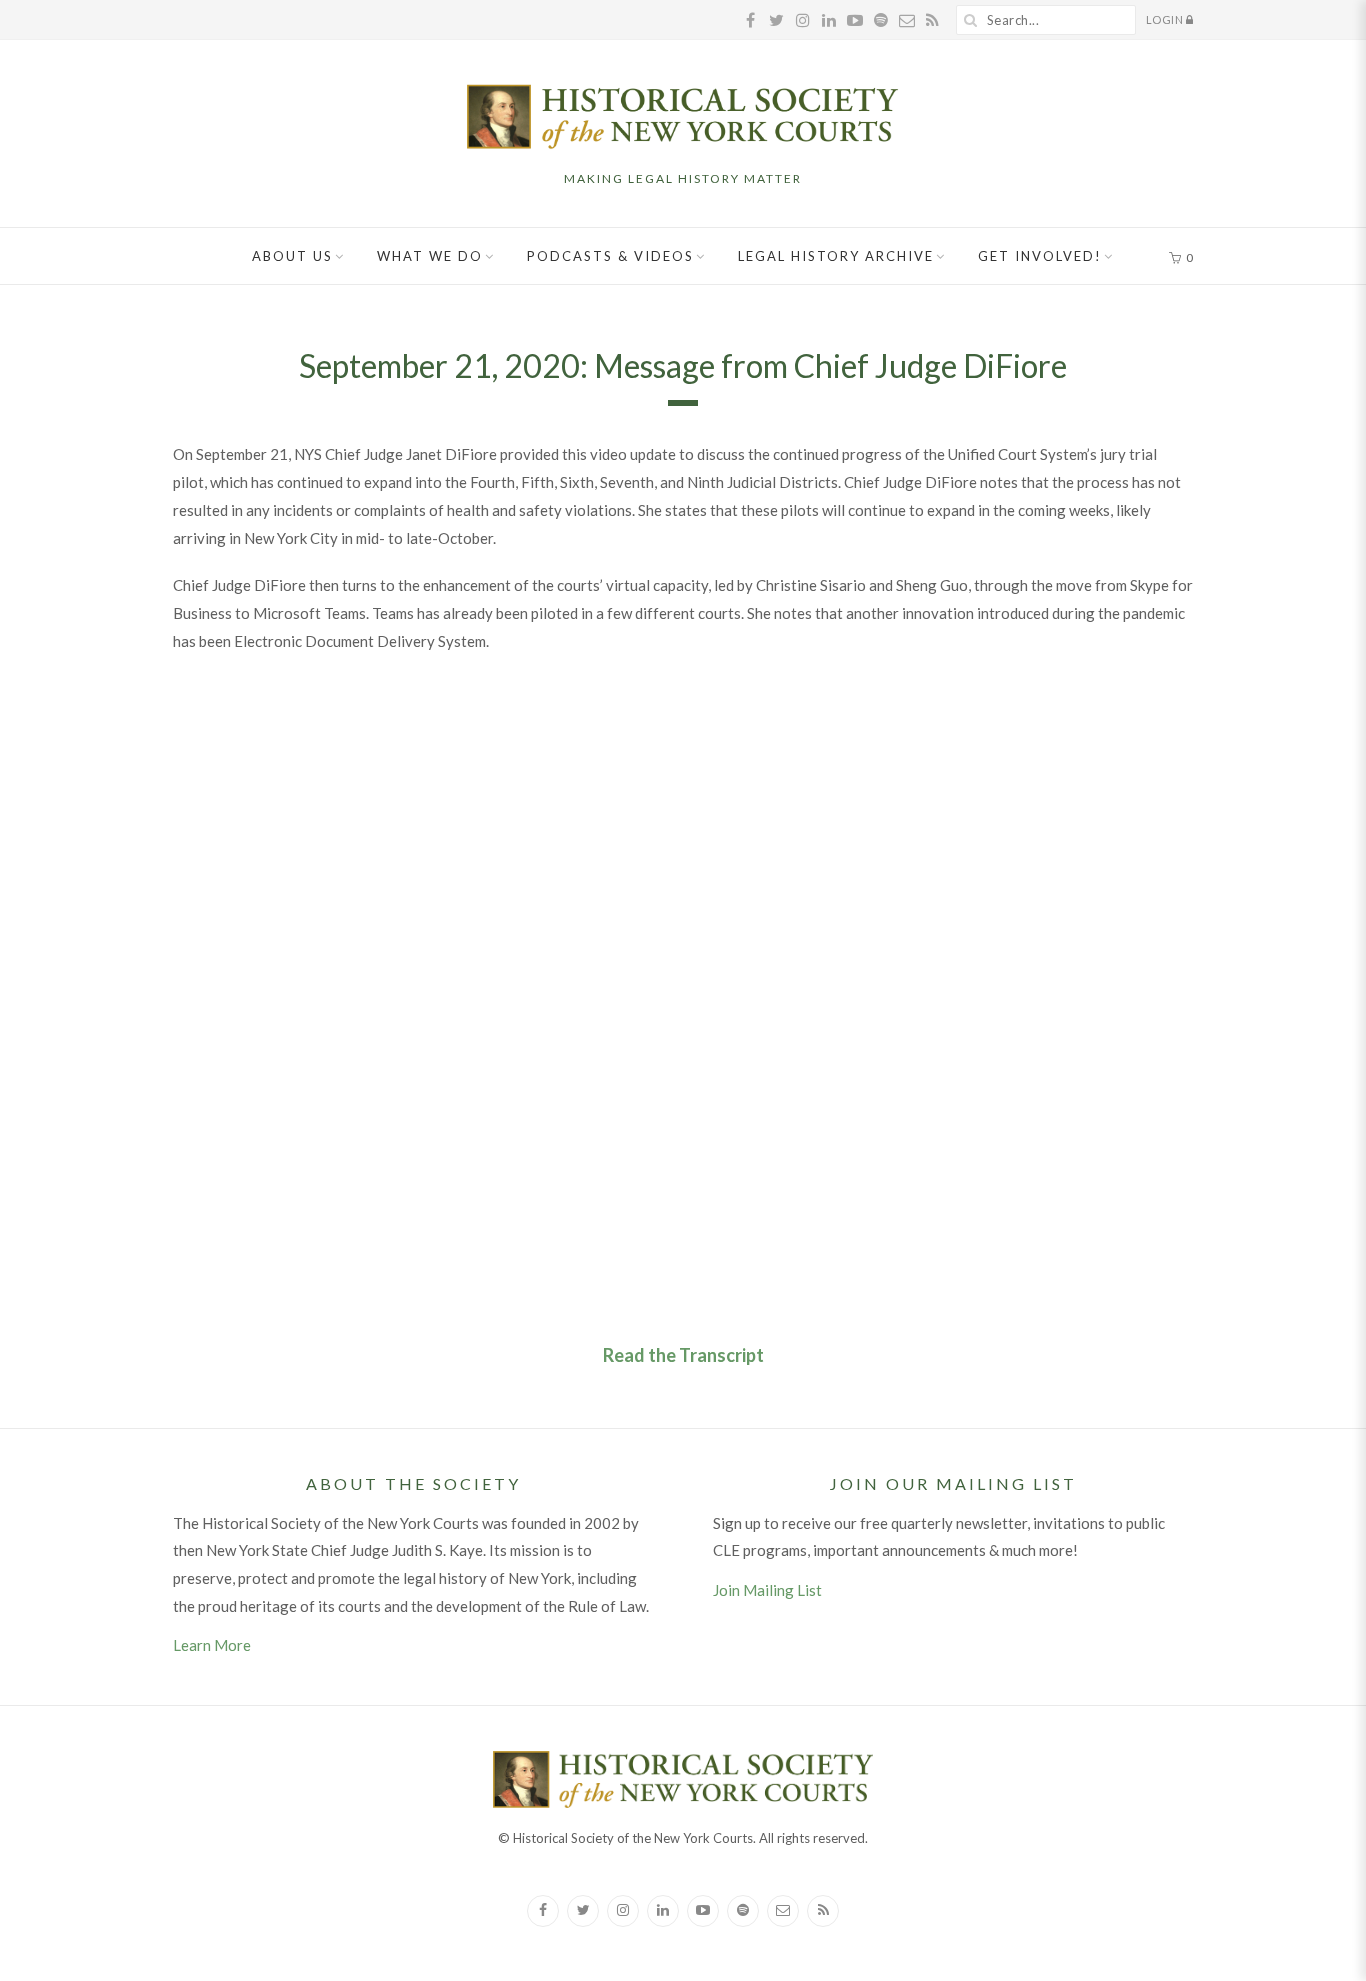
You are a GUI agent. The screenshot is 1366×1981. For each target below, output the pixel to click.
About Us (292, 256)
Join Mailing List (767, 1590)
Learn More (212, 1645)
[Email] (783, 1911)
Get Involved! (1040, 256)
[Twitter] (583, 1911)
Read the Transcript (683, 1355)
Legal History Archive (836, 256)
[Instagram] (623, 1911)
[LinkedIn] (663, 1911)
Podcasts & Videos (610, 256)
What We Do (430, 256)
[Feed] (823, 1911)
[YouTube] (703, 1911)
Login (1166, 19)
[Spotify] (743, 1911)
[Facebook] (543, 1911)
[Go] (971, 20)
